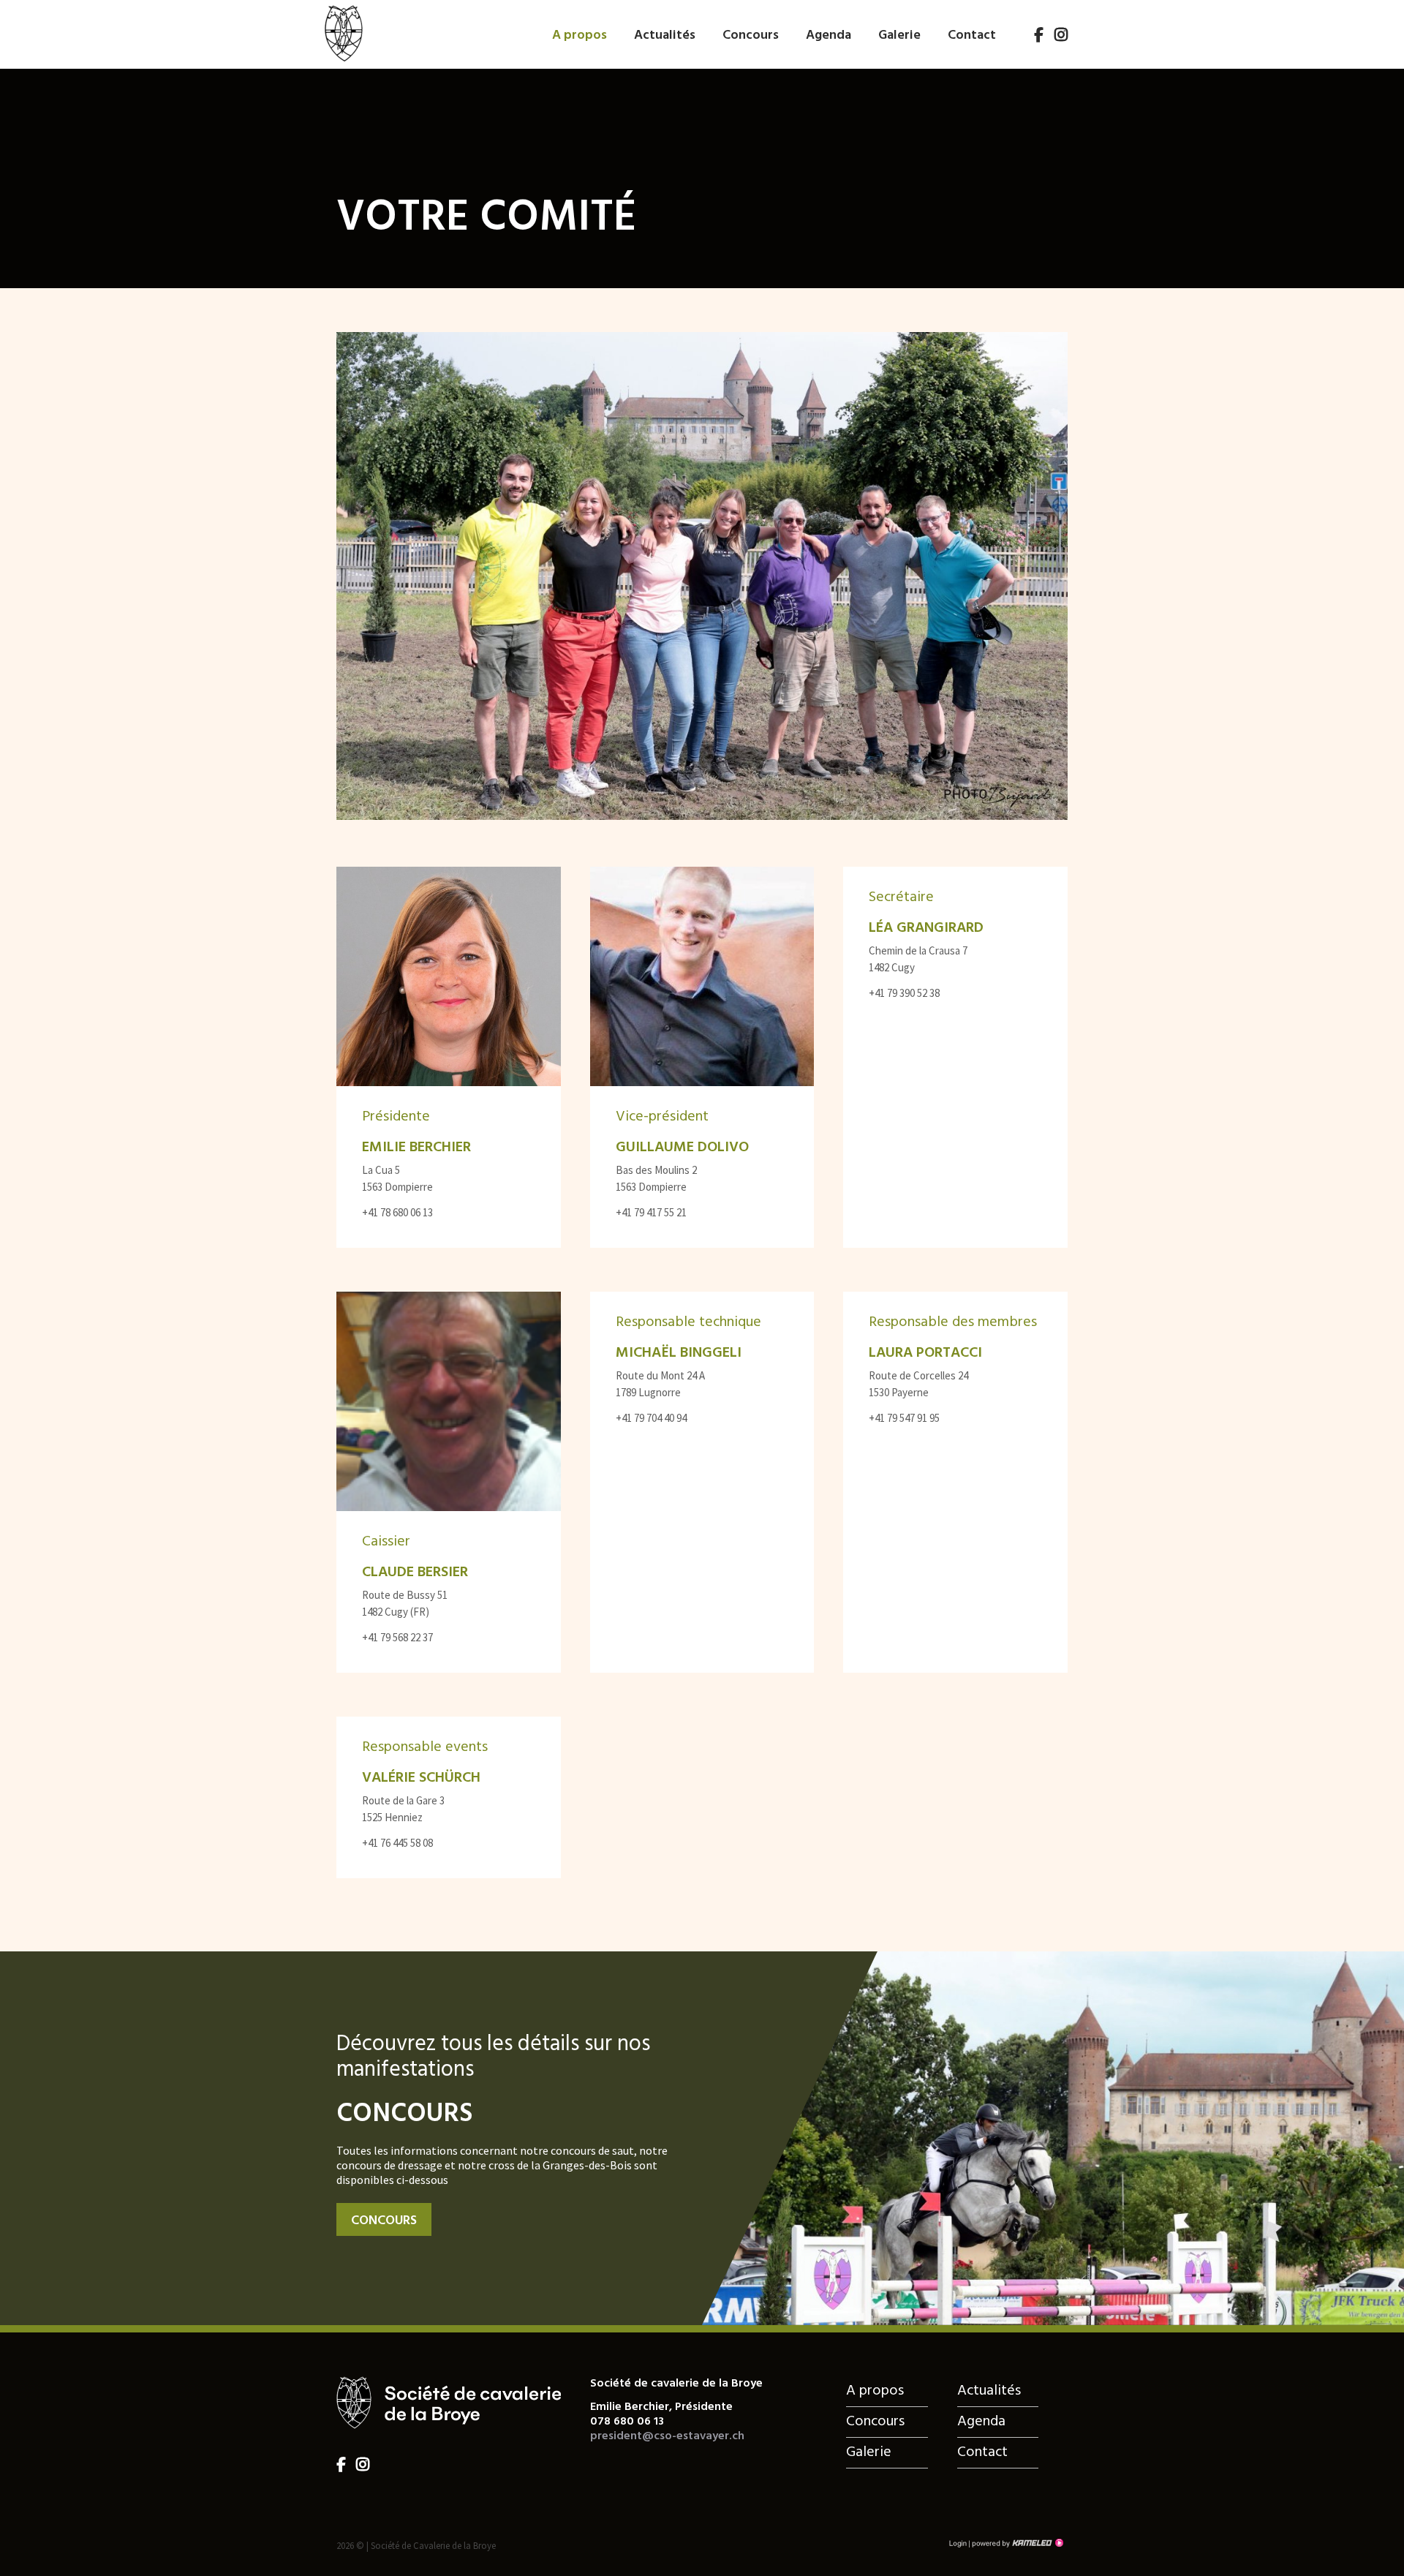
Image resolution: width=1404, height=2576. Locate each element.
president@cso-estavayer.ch (667, 2436)
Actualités (665, 35)
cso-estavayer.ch (343, 32)
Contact (972, 35)
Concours (751, 35)
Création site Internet (1016, 2543)
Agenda (829, 35)
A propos (580, 35)
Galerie (899, 35)
